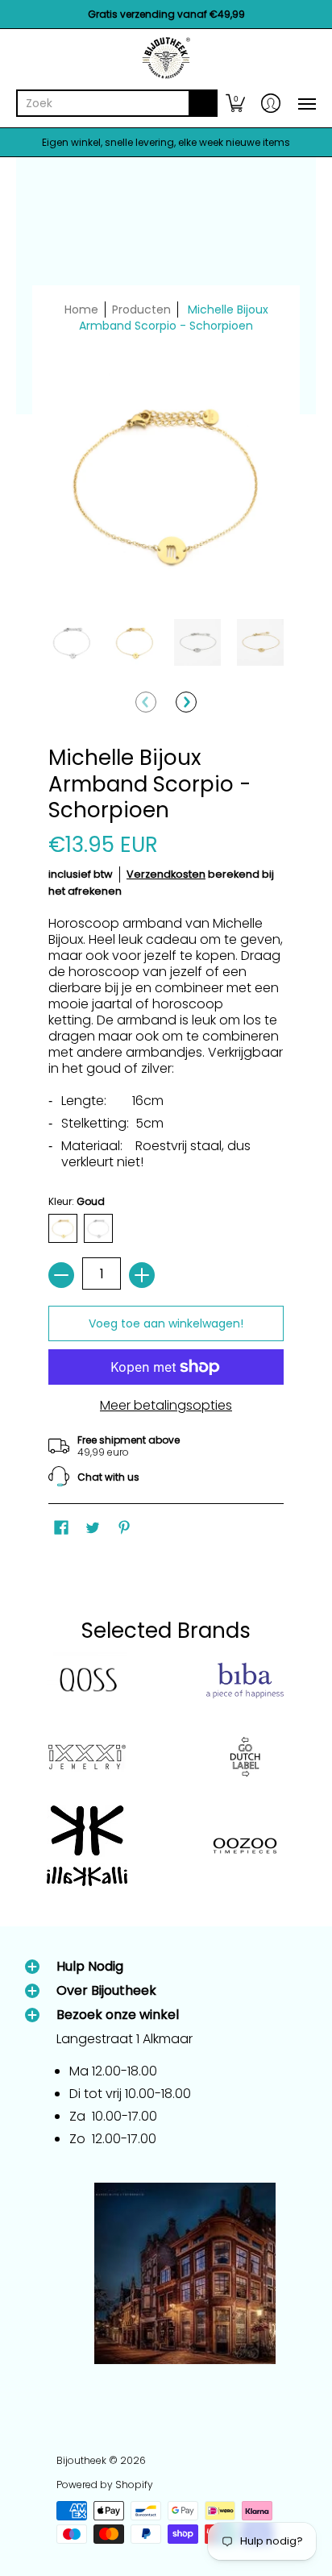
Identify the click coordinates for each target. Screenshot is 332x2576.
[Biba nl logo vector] (245, 1681)
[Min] (61, 1275)
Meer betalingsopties (166, 1406)
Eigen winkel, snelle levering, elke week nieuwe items (166, 142)
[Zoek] (203, 103)
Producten (141, 310)
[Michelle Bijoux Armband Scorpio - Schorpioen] (72, 642)
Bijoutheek (81, 2460)
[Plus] (142, 1275)
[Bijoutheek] (166, 58)
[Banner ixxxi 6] (87, 1757)
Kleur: (77, 1201)
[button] (235, 103)
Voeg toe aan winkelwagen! (166, 1323)
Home (81, 310)
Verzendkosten (166, 874)
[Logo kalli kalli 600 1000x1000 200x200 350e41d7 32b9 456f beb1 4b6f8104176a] (87, 1846)
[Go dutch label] (245, 1757)
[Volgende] (186, 702)
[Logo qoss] (87, 1681)
